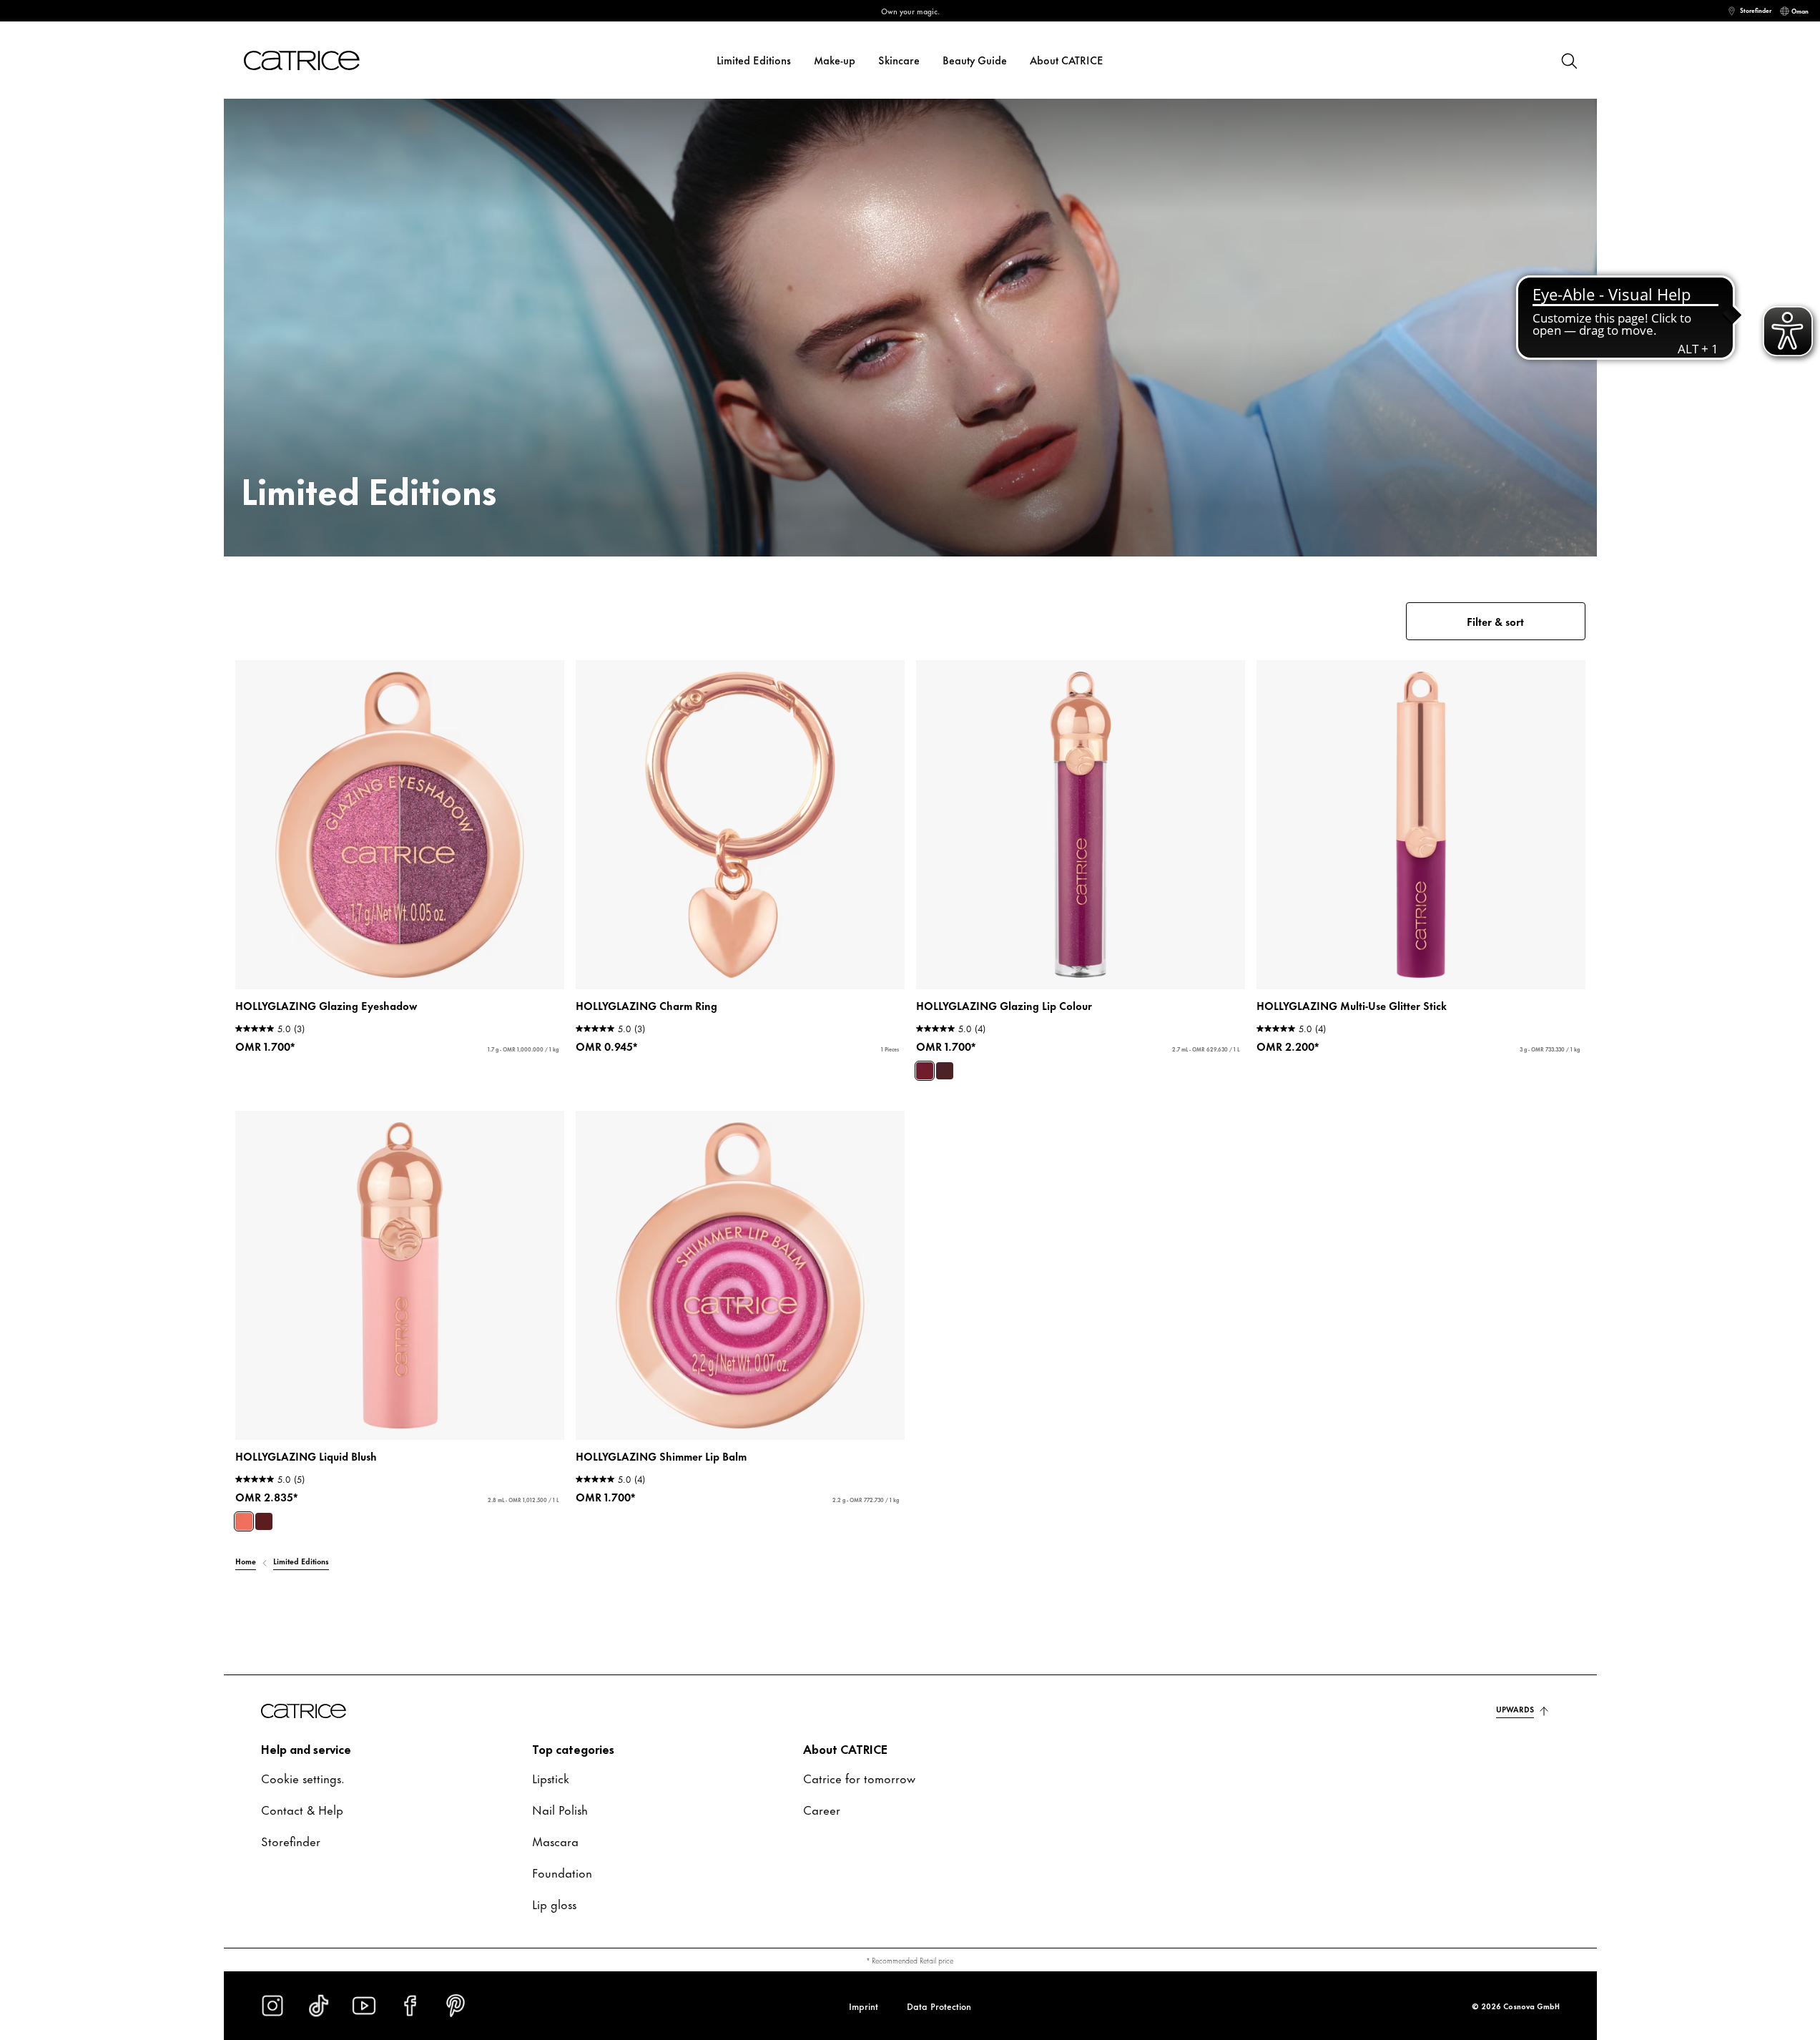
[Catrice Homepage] (319, 60)
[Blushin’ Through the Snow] (244, 1521)
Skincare (899, 60)
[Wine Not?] (264, 1521)
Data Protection (939, 2006)
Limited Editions (754, 60)
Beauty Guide (975, 60)
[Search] (1568, 60)
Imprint (864, 2006)
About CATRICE (1067, 60)
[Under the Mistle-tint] (945, 1071)
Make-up (835, 60)
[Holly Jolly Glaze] (925, 1071)
